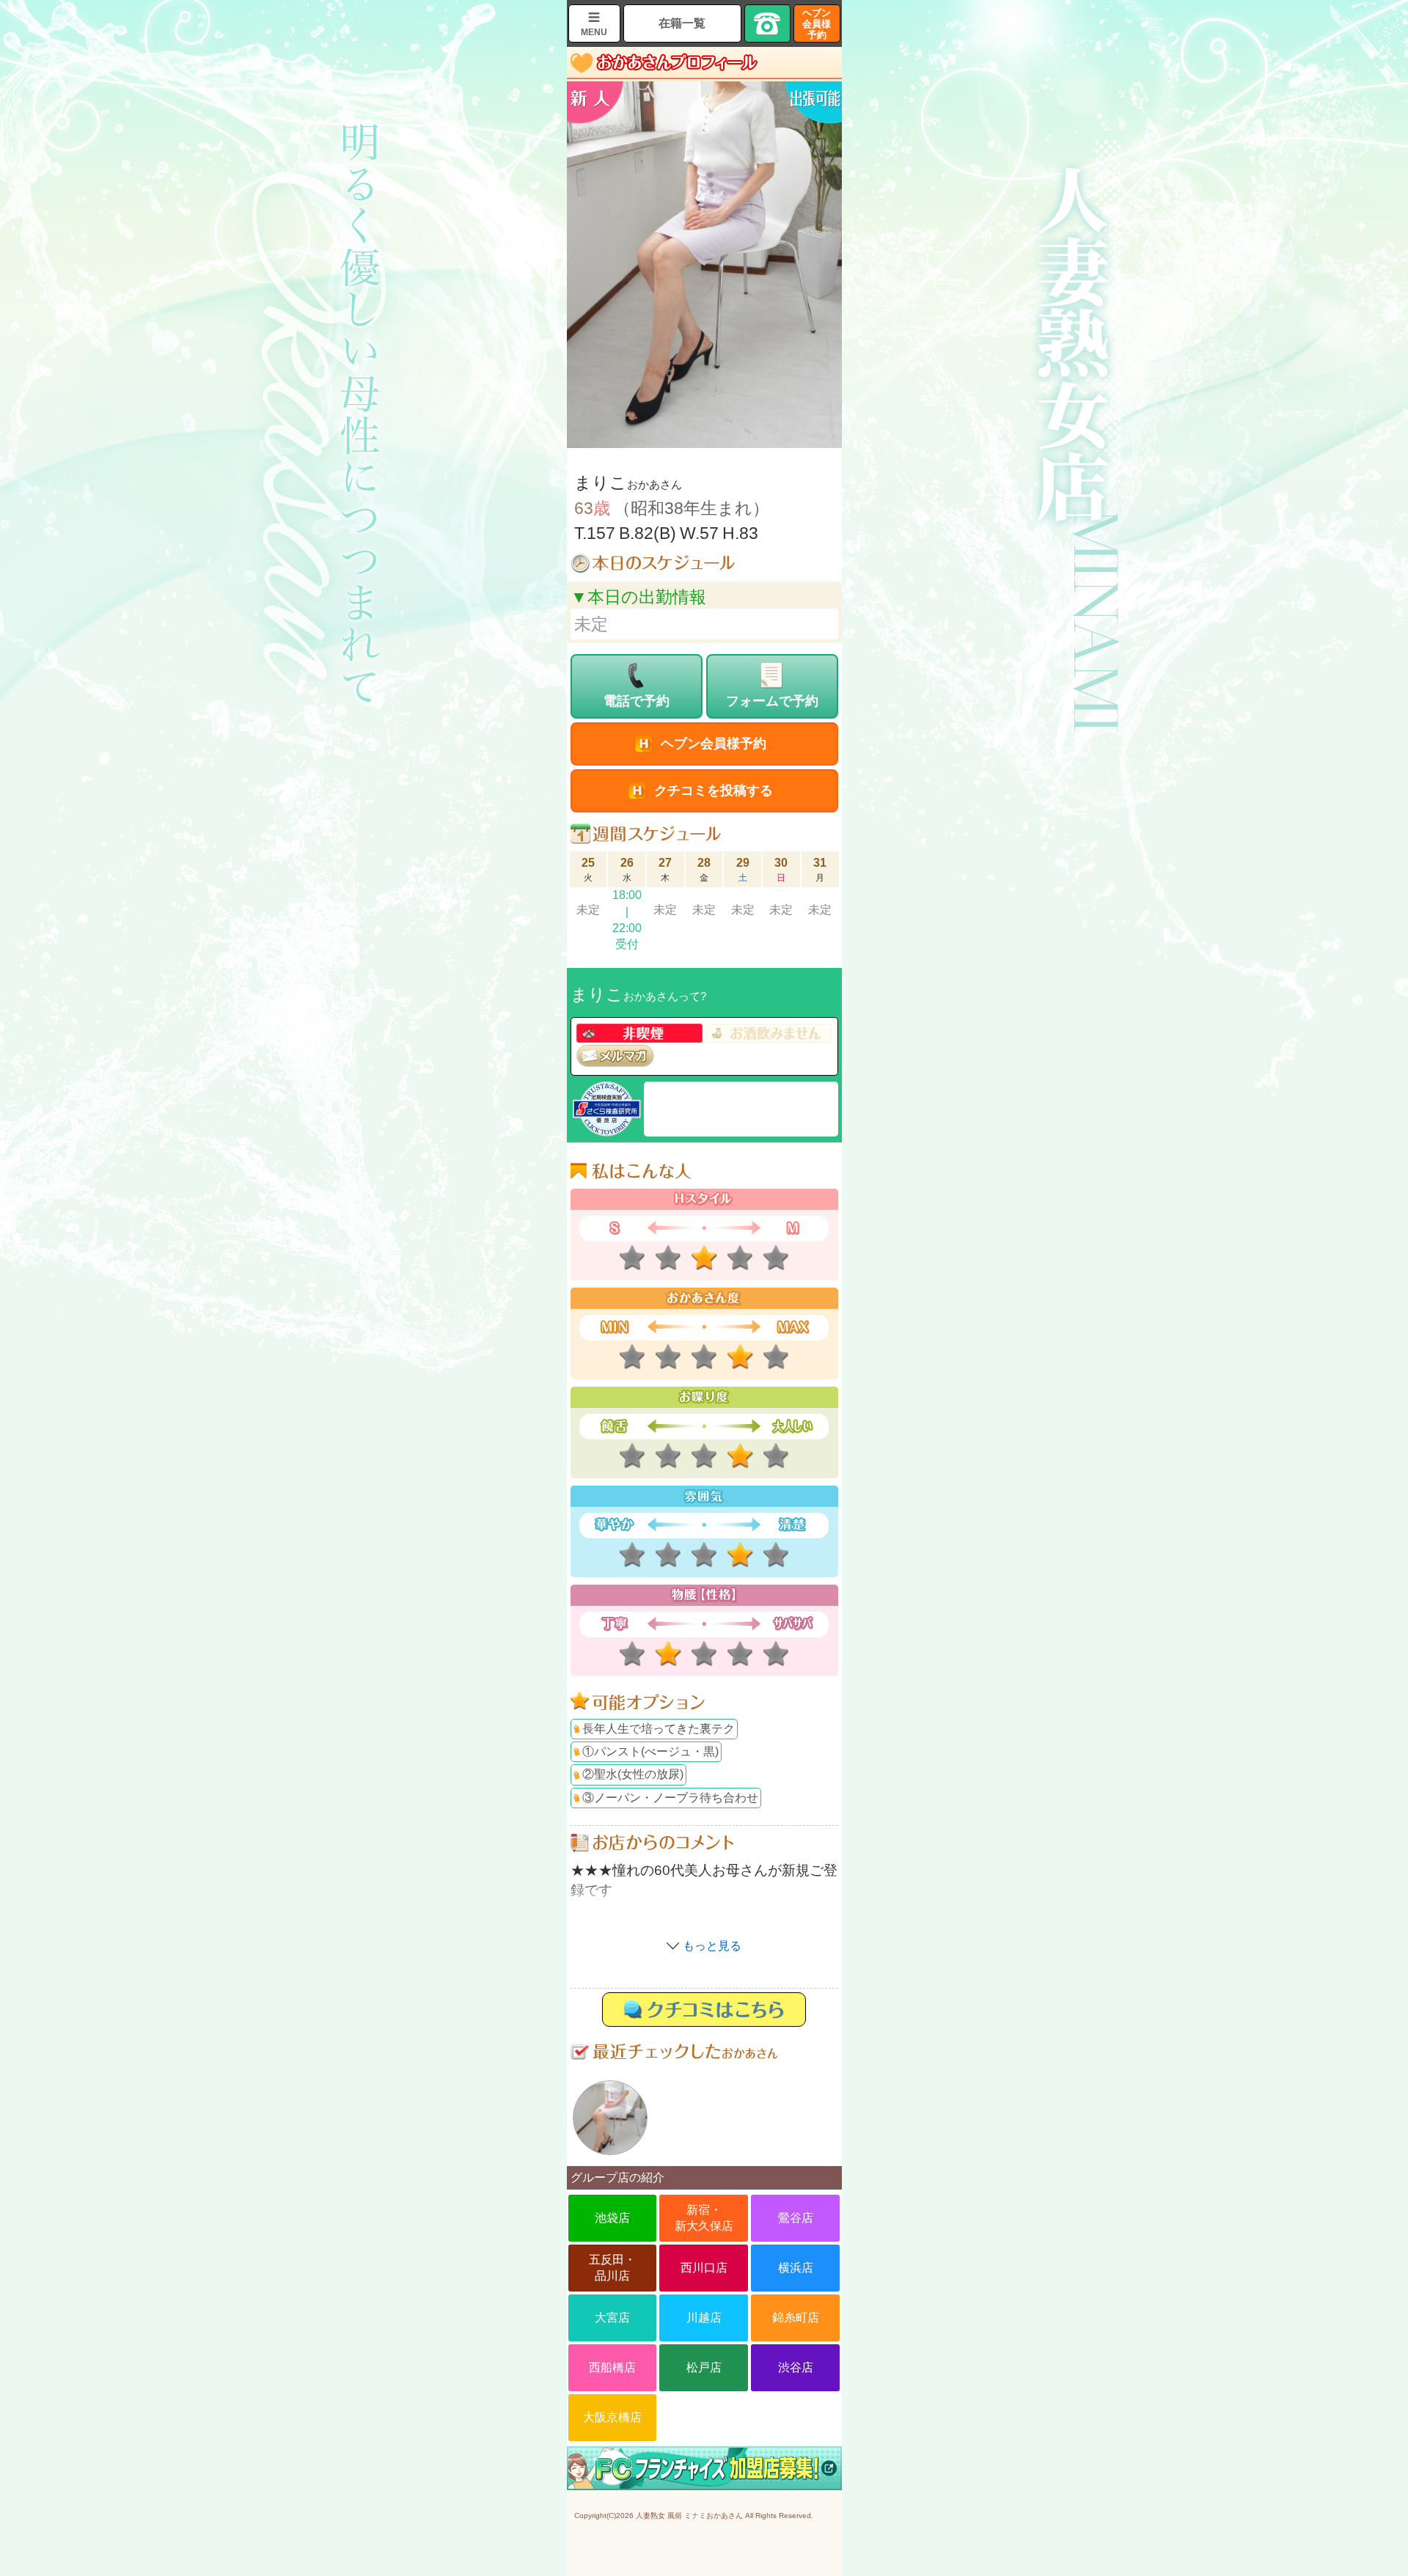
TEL (768, 23)
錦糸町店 (796, 2318)
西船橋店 (612, 2367)
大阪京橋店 (612, 2417)
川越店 (704, 2318)
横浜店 (796, 2268)
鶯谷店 (796, 2218)
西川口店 (704, 2268)
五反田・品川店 (612, 2268)
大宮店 (612, 2318)
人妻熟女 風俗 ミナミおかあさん (689, 2516)
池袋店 (612, 2218)
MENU (594, 32)
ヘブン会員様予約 (817, 24)
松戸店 (704, 2367)
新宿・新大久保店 (704, 2218)
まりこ (610, 2118)
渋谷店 (796, 2367)
